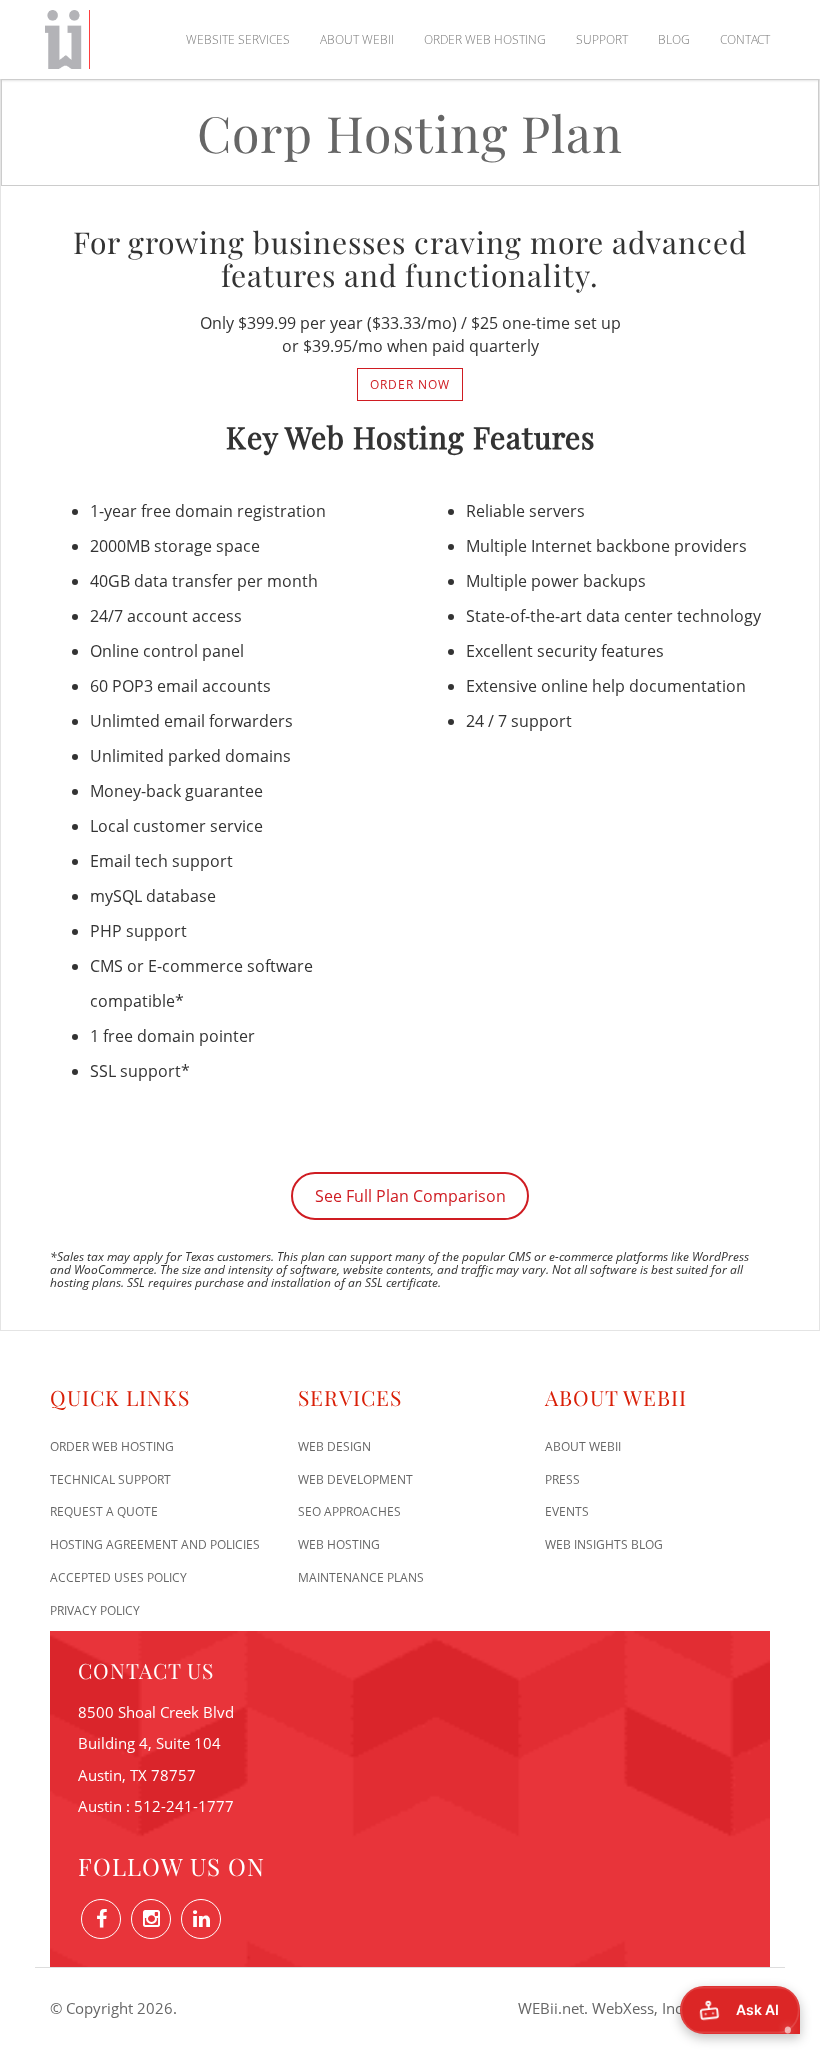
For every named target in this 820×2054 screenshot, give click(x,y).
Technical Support (110, 1479)
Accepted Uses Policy (118, 1577)
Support (602, 39)
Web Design (334, 1446)
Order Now (410, 384)
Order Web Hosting (485, 39)
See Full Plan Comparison (410, 1196)
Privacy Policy (95, 1610)
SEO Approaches (349, 1511)
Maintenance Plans (361, 1577)
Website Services (238, 39)
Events (567, 1511)
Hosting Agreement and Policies (155, 1544)
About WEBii (357, 39)
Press (562, 1479)
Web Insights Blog (604, 1544)
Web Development (355, 1479)
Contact (745, 39)
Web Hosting (339, 1544)
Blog (674, 39)
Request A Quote (104, 1511)
